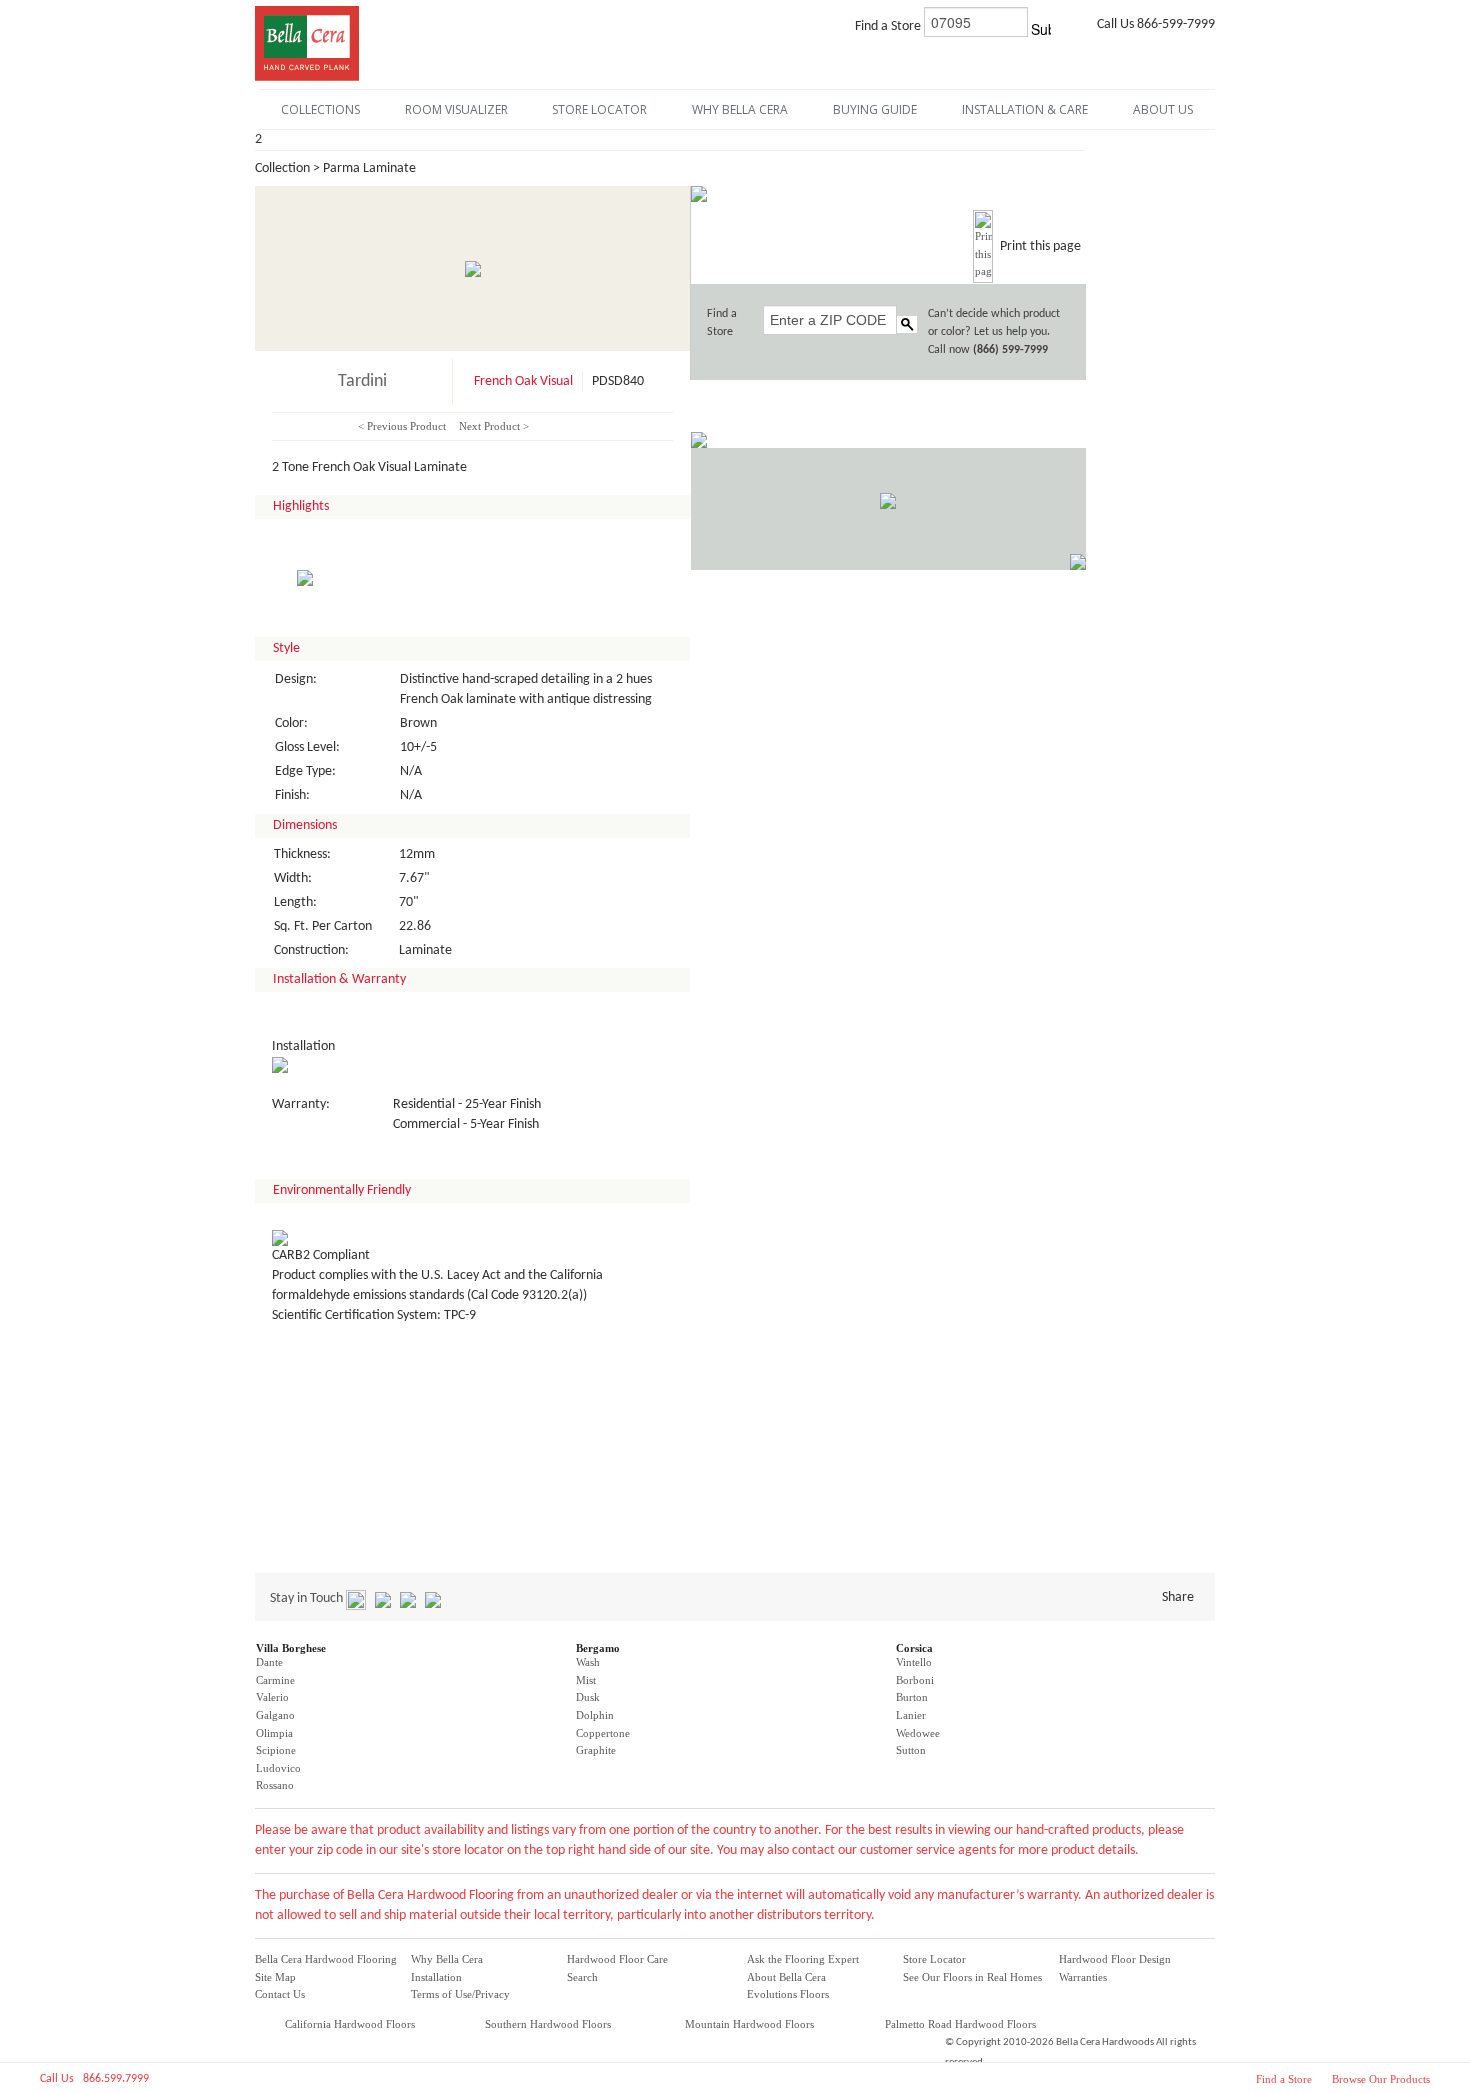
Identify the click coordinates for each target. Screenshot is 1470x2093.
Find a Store (1284, 2079)
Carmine (275, 1680)
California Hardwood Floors (350, 2024)
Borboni (915, 1680)
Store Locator (934, 1959)
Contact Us (280, 1994)
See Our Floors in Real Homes (972, 1977)
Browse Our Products (1381, 2079)
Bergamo (598, 1648)
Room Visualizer (456, 109)
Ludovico (278, 1768)
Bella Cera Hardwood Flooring (326, 1959)
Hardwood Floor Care (617, 1959)
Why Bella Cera (447, 1959)
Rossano (275, 1785)
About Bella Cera (786, 1977)
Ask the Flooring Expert (803, 1959)
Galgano (275, 1715)
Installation (436, 1977)
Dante (269, 1662)
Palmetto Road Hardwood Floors (960, 2024)
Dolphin (595, 1715)
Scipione (276, 1750)
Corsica (914, 1648)
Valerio (272, 1697)
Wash (588, 1662)
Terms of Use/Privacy (460, 1994)
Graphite (596, 1750)
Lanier (911, 1715)
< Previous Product (402, 426)
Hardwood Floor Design (1115, 1959)
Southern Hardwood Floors (548, 2024)
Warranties (1083, 1977)
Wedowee (918, 1733)
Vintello (914, 1662)
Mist (586, 1680)
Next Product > (494, 426)
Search (582, 1977)
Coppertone (603, 1733)
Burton (912, 1697)
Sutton (911, 1750)
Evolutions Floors (788, 1994)
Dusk (588, 1697)
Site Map (275, 1977)
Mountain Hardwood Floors (749, 2024)
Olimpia (274, 1733)
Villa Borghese (291, 1648)
